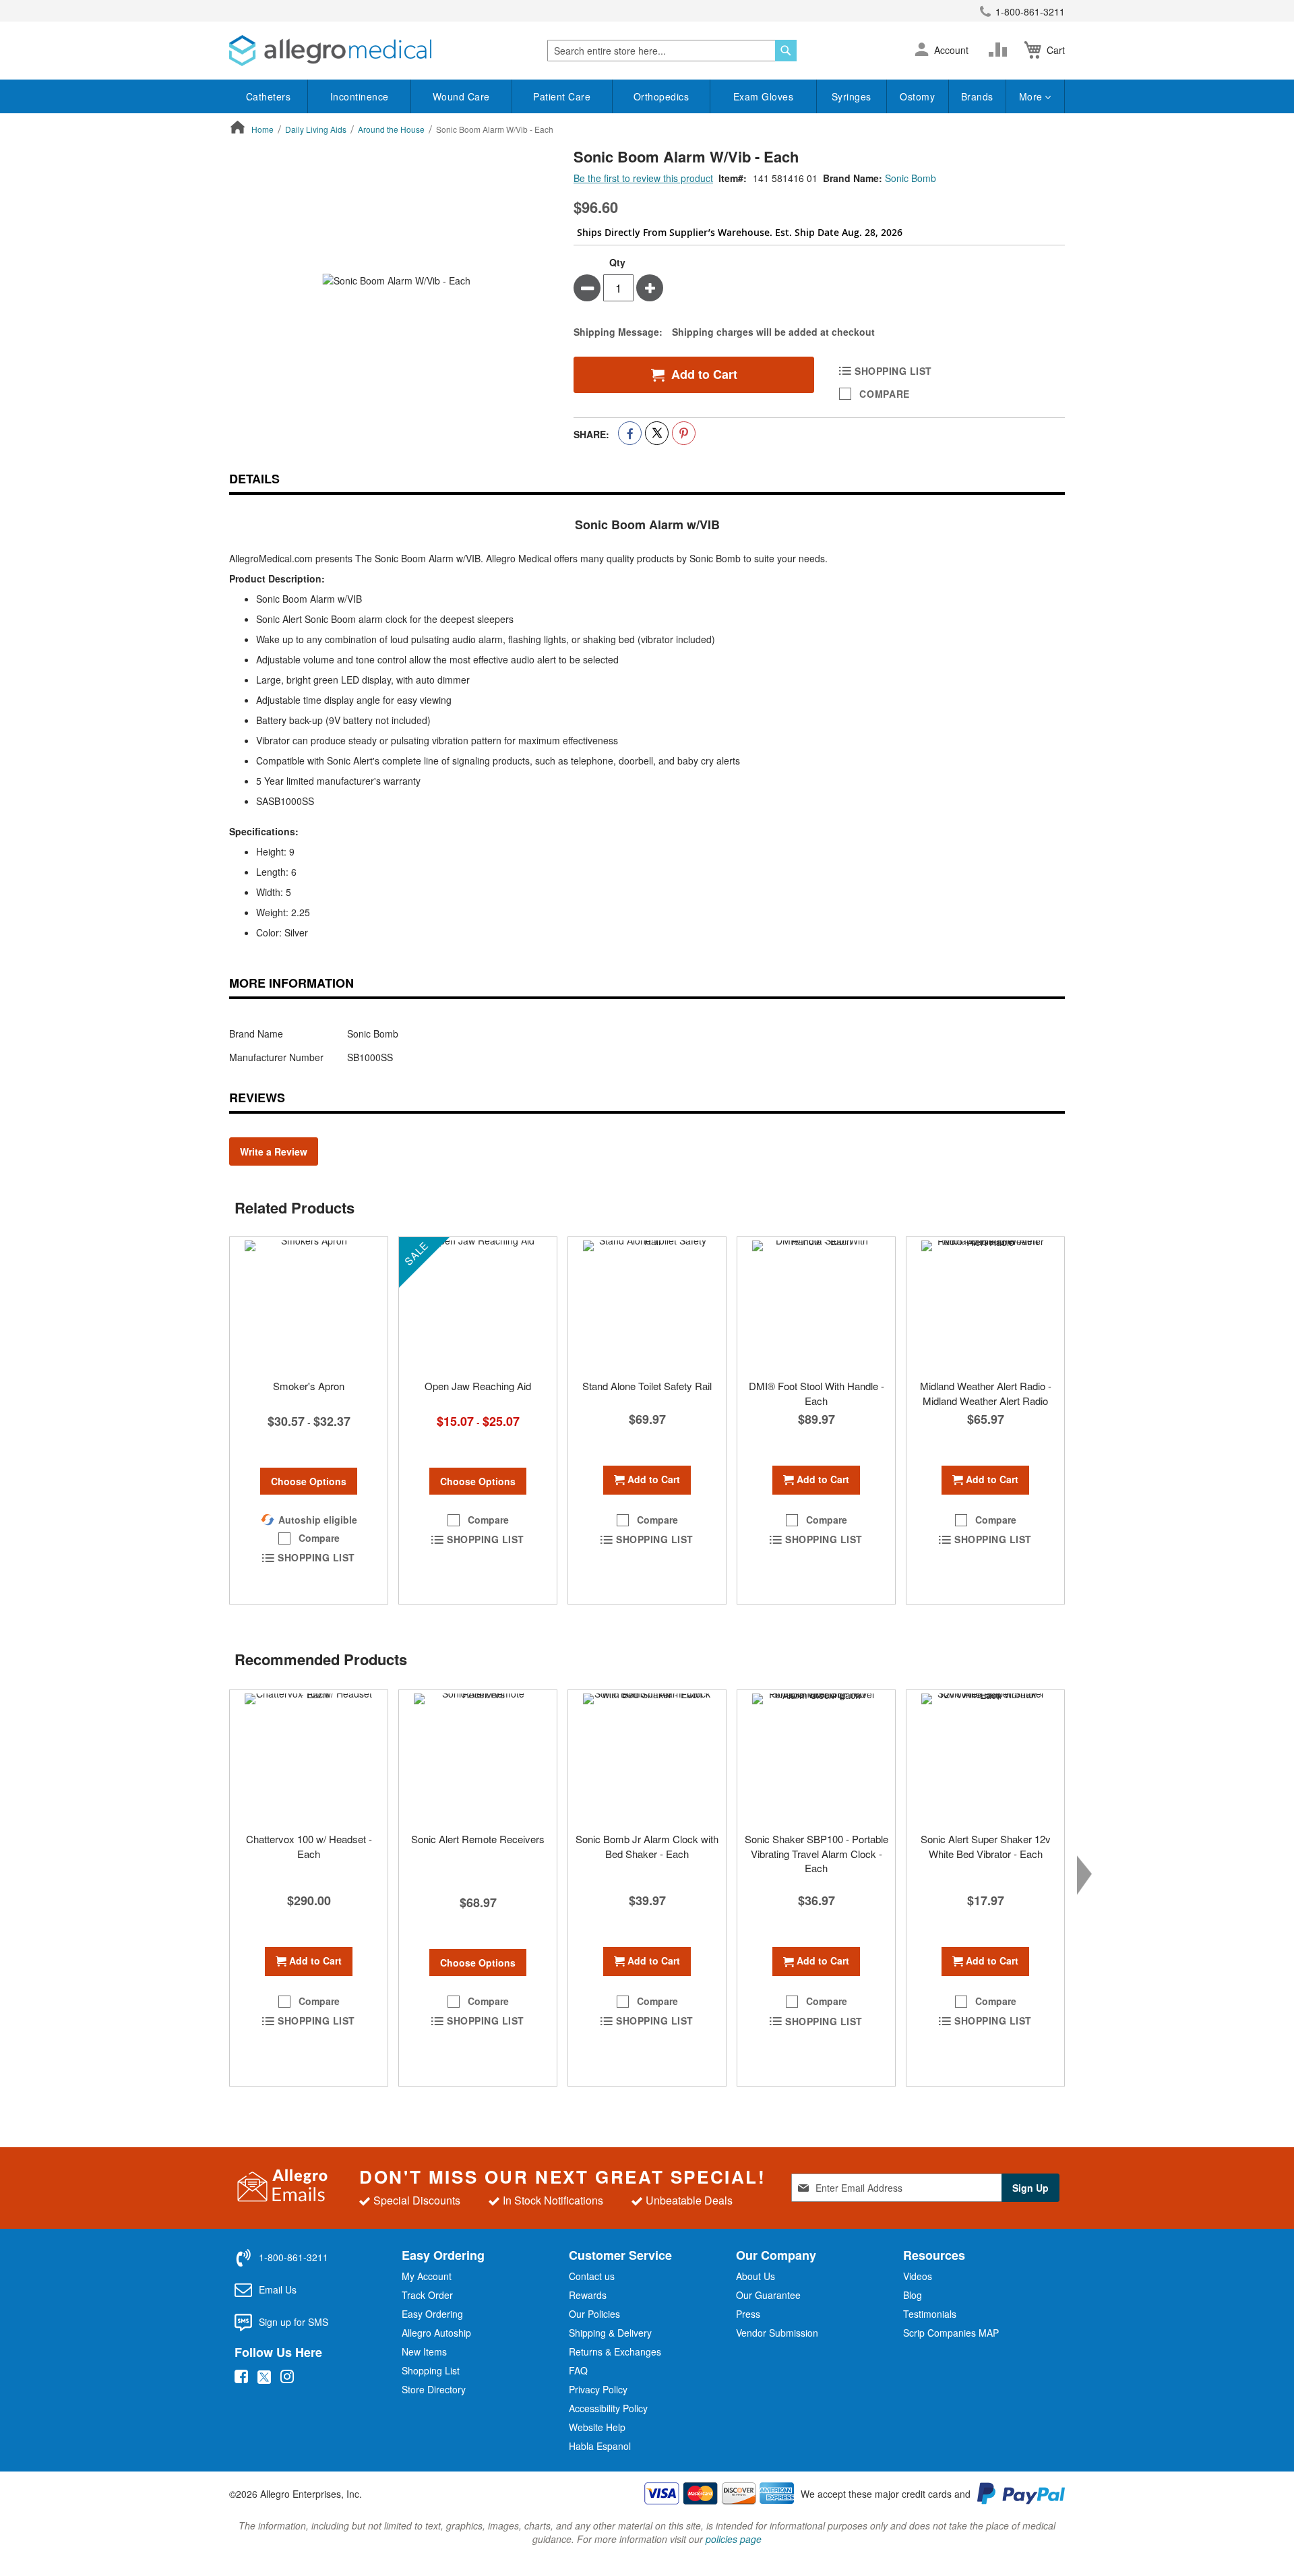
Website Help (597, 2427)
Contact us (592, 2276)
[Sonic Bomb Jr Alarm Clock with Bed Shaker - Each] (647, 1758)
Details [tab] (254, 479)
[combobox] (672, 51)
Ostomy (917, 96)
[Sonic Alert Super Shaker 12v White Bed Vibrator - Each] (985, 1758)
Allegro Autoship (436, 2333)
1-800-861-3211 (1030, 11)
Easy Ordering (432, 2314)
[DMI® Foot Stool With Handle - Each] (816, 1305)
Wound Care (461, 96)
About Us (756, 2276)
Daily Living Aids (316, 129)
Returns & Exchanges (615, 2352)
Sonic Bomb (911, 178)
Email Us (278, 2289)
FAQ (578, 2370)
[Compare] (1001, 50)
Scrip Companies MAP (951, 2333)
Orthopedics (661, 96)
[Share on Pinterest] (684, 433)
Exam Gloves (764, 96)
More (1033, 96)
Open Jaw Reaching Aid (478, 1386)
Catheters (269, 96)
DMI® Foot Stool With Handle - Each (817, 1393)
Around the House (391, 129)
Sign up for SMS (294, 2322)
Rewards (588, 2295)
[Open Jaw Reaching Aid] (478, 1305)
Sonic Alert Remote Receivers (478, 1839)
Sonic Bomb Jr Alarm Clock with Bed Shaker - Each (647, 1846)
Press (748, 2314)
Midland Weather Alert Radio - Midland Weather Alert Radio (986, 1393)
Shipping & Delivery (610, 2333)
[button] (922, 51)
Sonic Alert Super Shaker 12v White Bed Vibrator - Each (986, 1846)
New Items (424, 2352)
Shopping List (431, 2370)
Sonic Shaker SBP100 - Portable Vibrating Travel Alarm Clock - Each (817, 1853)
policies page (734, 2539)
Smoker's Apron (309, 1386)
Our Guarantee (768, 2295)
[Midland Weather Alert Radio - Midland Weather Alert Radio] (985, 1305)
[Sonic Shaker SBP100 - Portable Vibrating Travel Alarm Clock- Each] (816, 1758)
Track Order (427, 2295)
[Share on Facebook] (630, 433)
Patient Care (562, 96)
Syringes (852, 96)
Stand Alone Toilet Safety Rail (647, 1386)
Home (263, 129)
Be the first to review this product (643, 178)
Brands (977, 96)
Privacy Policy (598, 2389)
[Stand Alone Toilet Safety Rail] (647, 1305)
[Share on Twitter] (657, 433)
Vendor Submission (777, 2333)
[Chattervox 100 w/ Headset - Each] (309, 1758)
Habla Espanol (600, 2446)
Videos (918, 2276)
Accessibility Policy (608, 2408)
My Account (427, 2276)
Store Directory (434, 2389)
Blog (913, 2295)
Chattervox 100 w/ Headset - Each (309, 1846)
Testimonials (930, 2314)
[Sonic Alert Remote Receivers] (478, 1758)
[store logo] (330, 51)
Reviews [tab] (257, 1098)
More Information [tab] (291, 983)
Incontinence (360, 96)
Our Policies (594, 2314)
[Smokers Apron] (309, 1305)
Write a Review (274, 1151)
